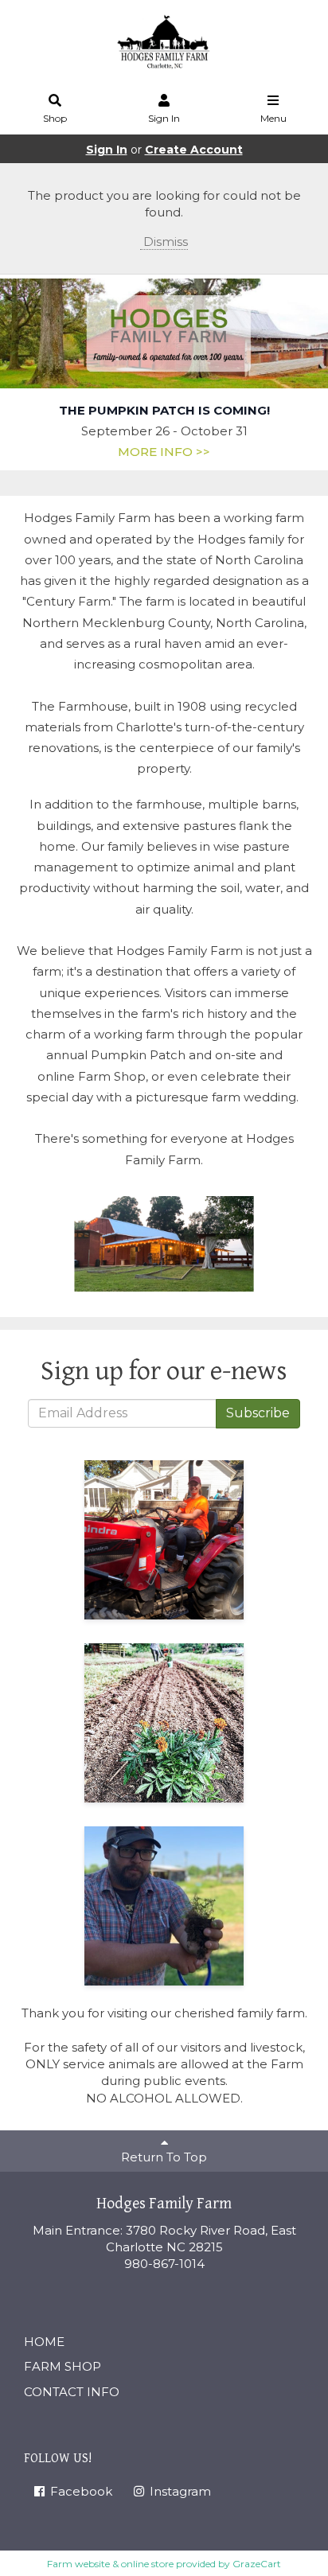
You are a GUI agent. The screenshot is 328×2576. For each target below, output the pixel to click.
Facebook (80, 2491)
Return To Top (164, 2157)
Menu (273, 118)
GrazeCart (257, 2564)
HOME (44, 2342)
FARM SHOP (62, 2366)
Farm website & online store (110, 2564)
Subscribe (258, 1413)
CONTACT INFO (72, 2392)
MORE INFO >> (164, 452)
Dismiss (164, 242)
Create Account (194, 150)
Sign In (164, 118)
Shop (55, 118)
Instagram (179, 2491)
